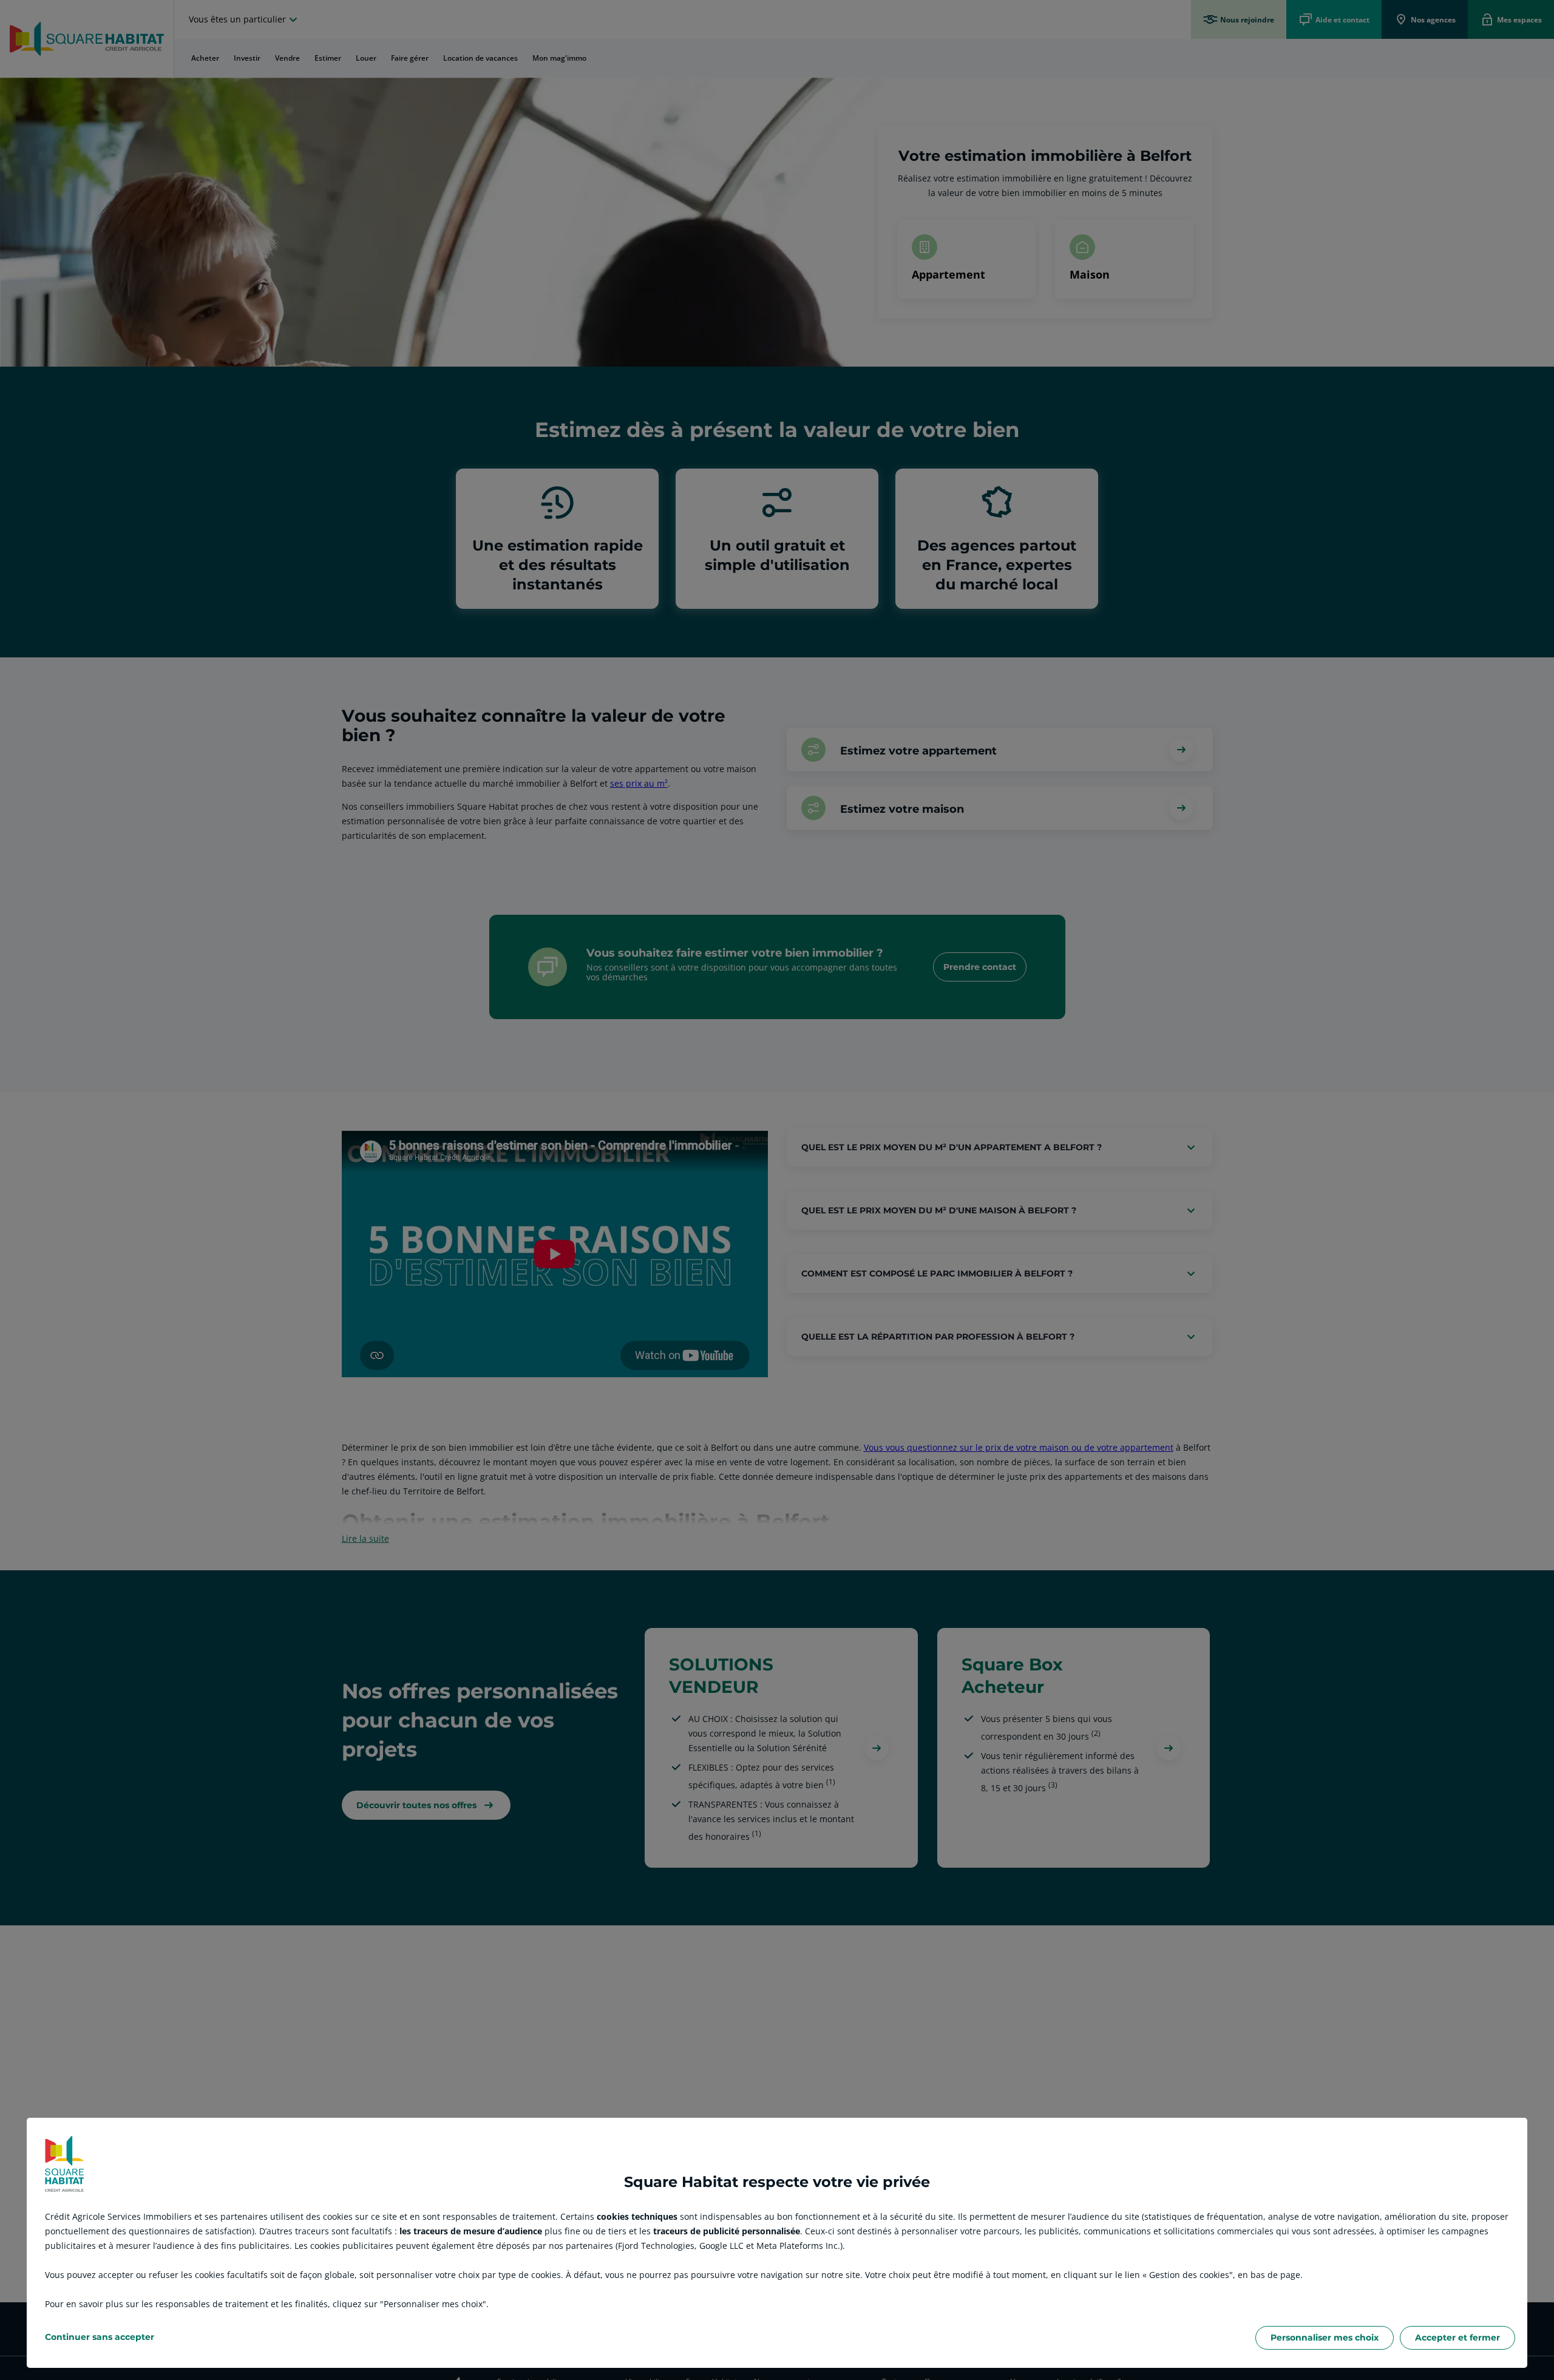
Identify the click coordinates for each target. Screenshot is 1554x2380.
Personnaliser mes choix (1325, 2338)
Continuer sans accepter (100, 2337)
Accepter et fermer (1457, 2338)
